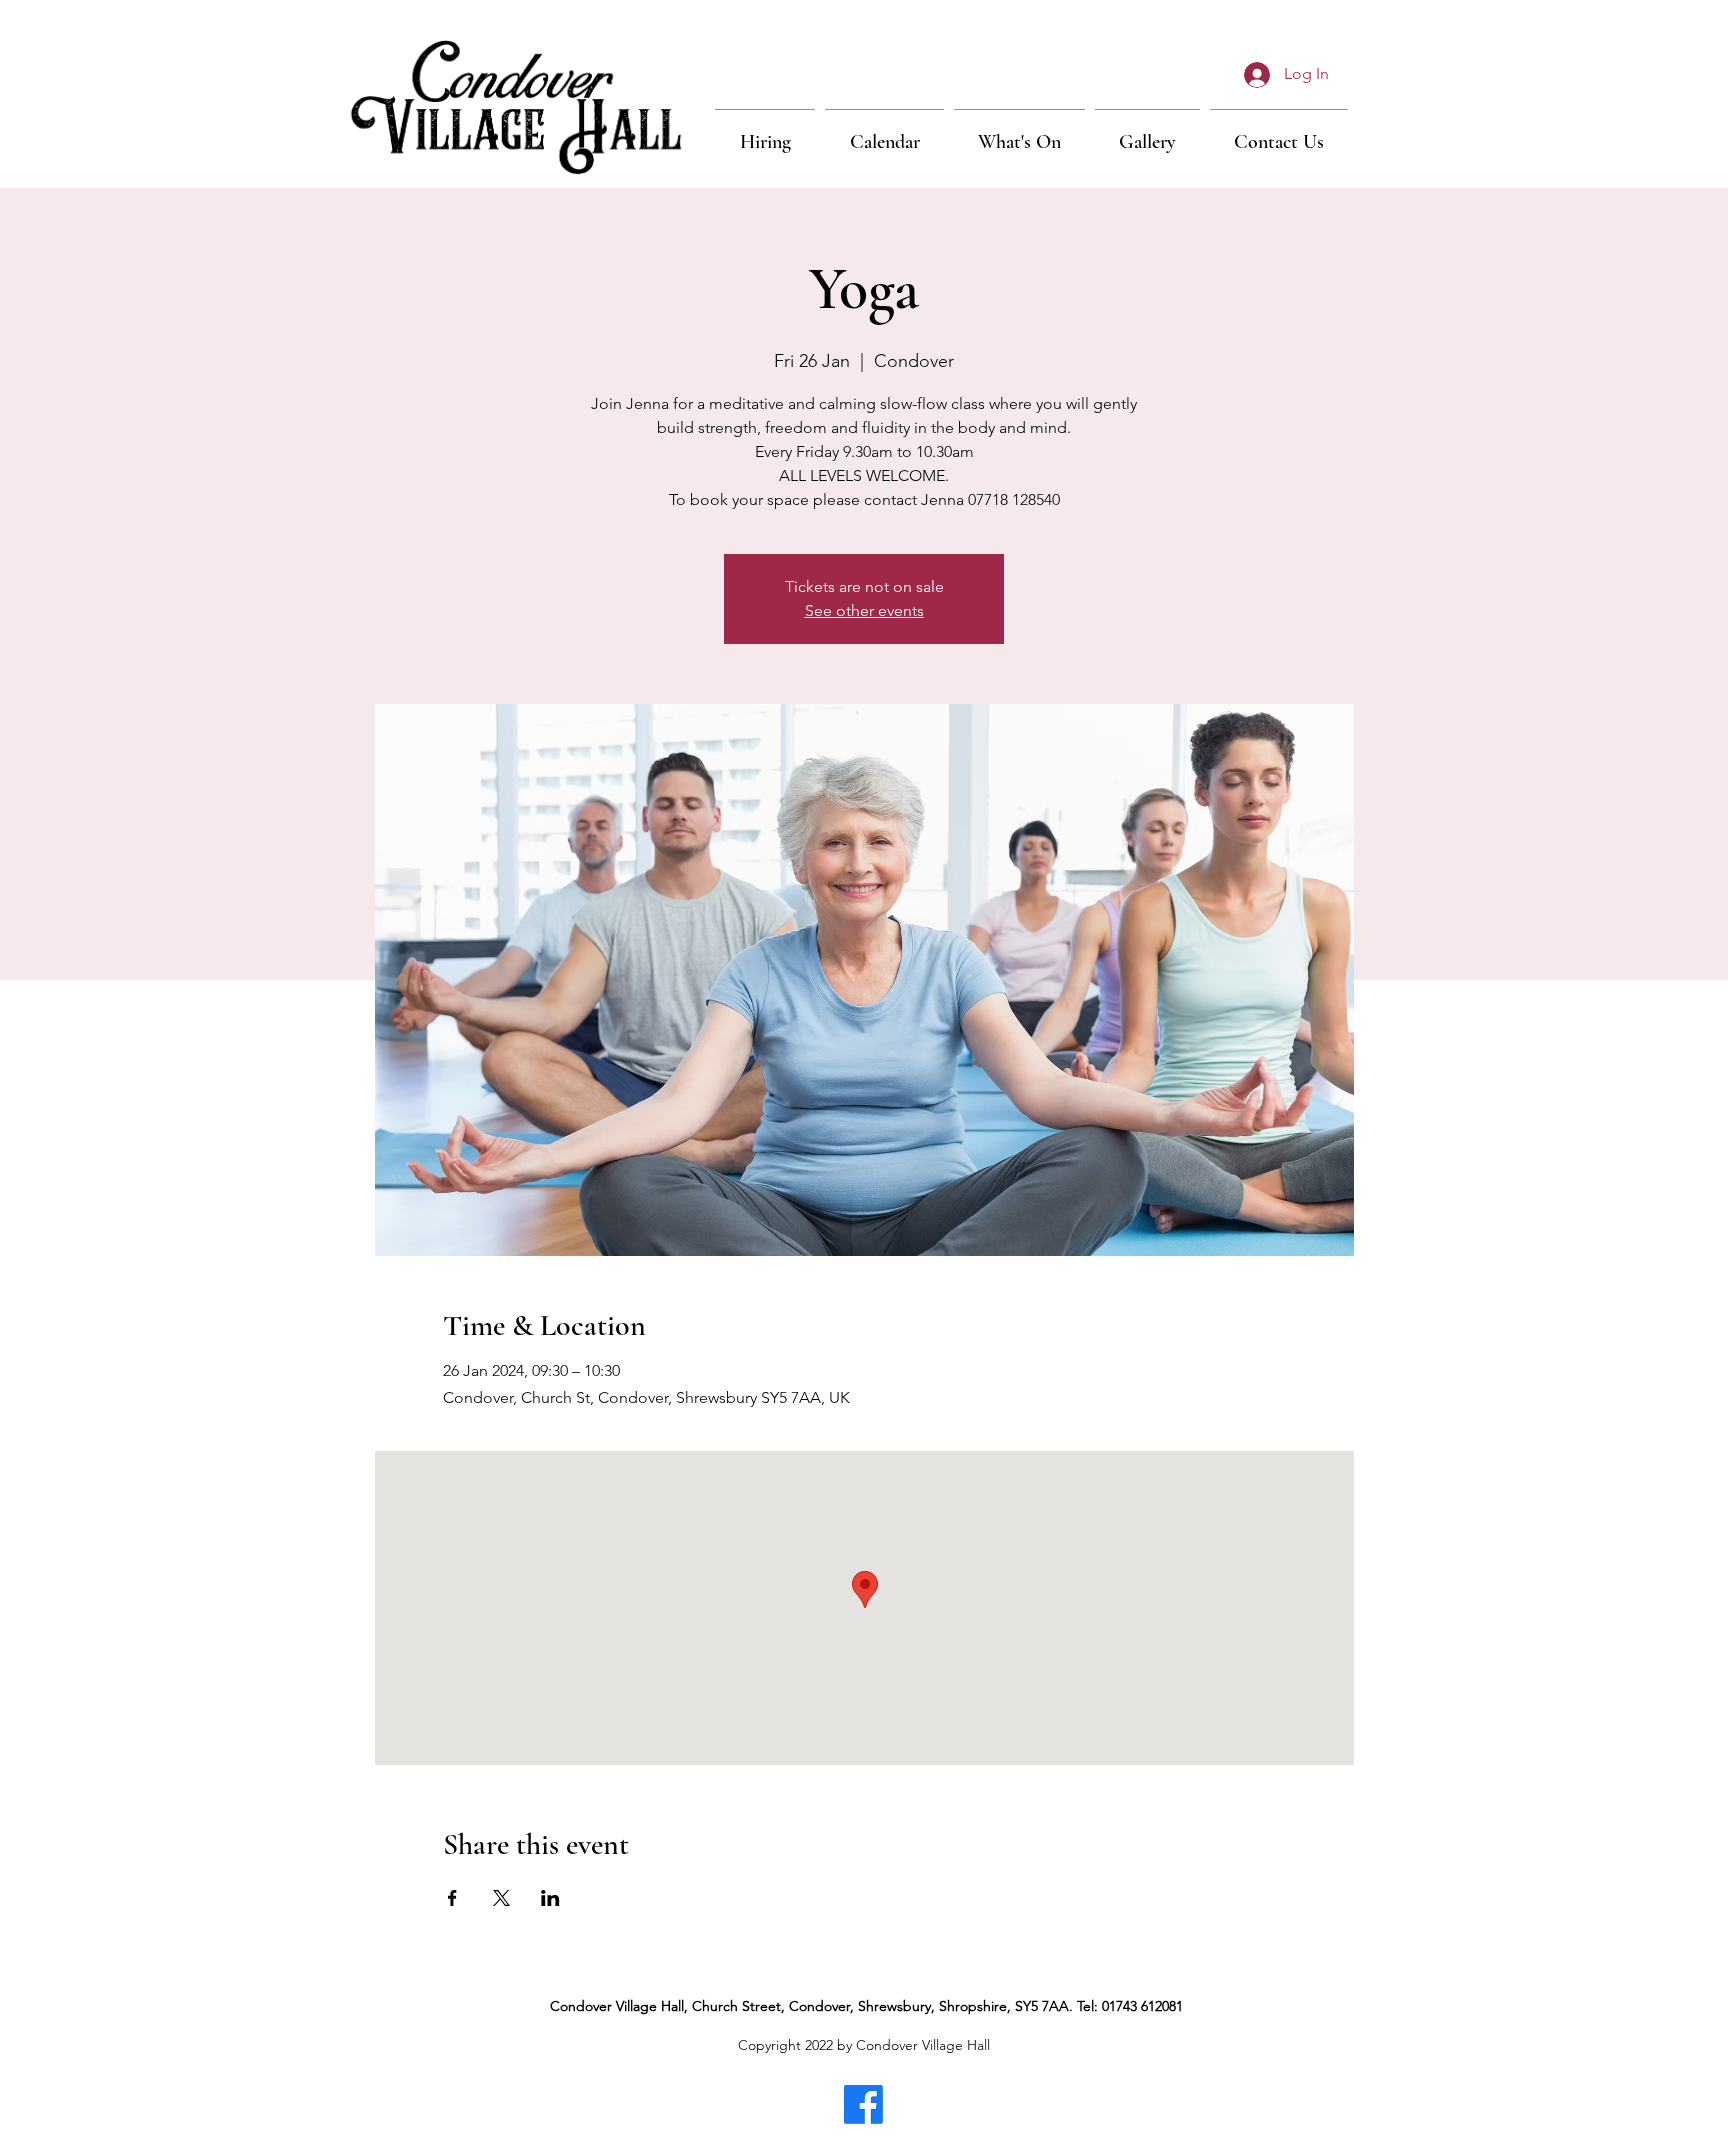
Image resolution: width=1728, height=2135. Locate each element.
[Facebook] (863, 2104)
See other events (864, 610)
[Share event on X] (501, 1898)
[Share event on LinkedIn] (550, 1898)
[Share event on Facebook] (452, 1898)
